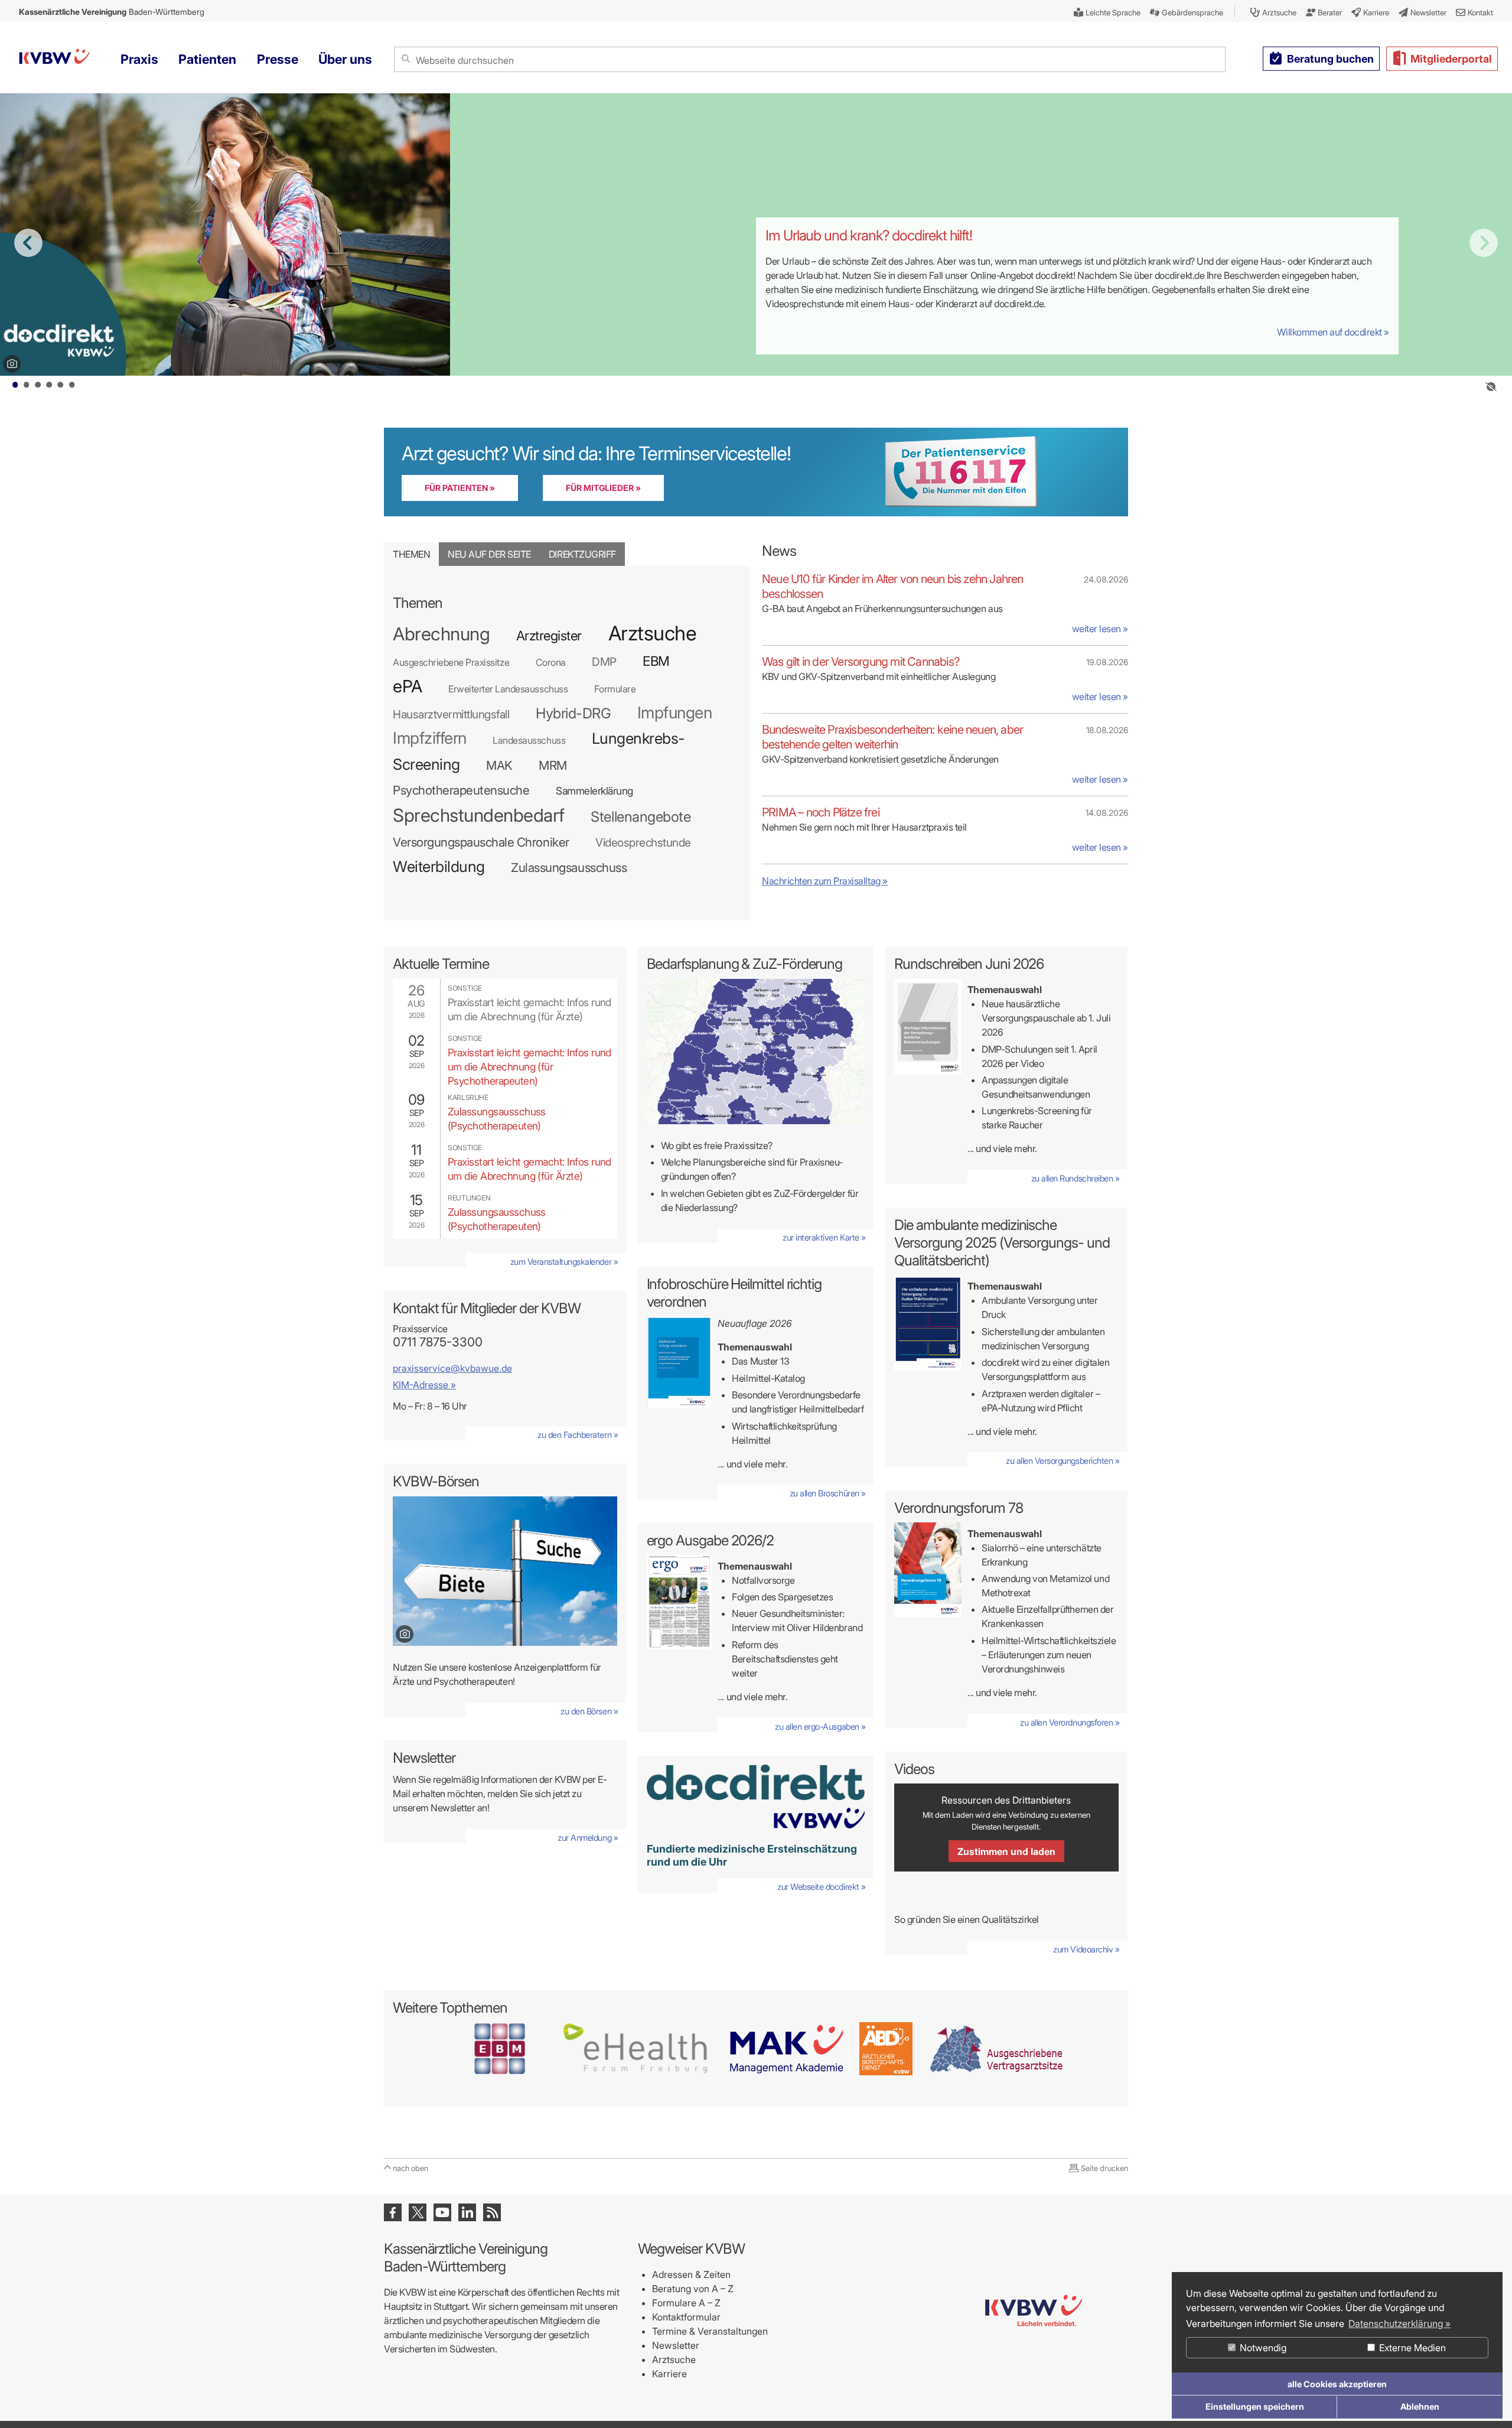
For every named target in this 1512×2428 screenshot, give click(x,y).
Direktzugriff (582, 554)
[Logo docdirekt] (756, 1796)
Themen (411, 554)
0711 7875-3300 (438, 1342)
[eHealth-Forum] (636, 2048)
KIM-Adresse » (424, 1385)
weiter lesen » (1100, 629)
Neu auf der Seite (489, 554)
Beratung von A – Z (693, 2289)
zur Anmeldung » (588, 1838)
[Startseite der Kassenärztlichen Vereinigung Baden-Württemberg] (54, 58)
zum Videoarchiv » (1086, 1949)
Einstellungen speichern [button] (1255, 2406)
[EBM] (499, 2048)
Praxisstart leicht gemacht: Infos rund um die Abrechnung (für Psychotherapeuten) (529, 1067)
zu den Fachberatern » (578, 1435)
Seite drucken (1104, 2168)
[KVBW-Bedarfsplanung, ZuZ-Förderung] (756, 1052)
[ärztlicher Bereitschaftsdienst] (886, 2048)
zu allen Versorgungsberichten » (1063, 1461)
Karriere (669, 2374)
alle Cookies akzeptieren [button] (1337, 2384)
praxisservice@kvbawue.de (452, 1368)
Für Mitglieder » (603, 488)
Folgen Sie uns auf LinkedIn (467, 2212)
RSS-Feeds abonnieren (492, 2212)
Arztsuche (674, 2359)
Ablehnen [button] (1420, 2406)
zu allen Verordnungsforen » (1070, 1722)
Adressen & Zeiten (691, 2274)
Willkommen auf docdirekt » (1333, 332)
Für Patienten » (460, 488)
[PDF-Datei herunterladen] (680, 1404)
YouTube (442, 2212)
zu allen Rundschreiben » (1075, 1178)
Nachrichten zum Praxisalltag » (825, 881)
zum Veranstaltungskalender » (564, 1262)
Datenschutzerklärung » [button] (1399, 2323)
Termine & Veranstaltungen (710, 2331)
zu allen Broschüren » (828, 1493)
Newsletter (676, 2345)
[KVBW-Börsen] (505, 1571)
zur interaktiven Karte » (824, 1237)
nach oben (410, 2168)
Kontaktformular (686, 2317)
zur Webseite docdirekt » (821, 1887)
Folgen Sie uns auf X (418, 2212)
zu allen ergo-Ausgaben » (820, 1726)
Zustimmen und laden (1006, 1851)
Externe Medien (1411, 2348)
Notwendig (1262, 2348)
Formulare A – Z (686, 2303)
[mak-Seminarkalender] (786, 2048)
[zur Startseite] (1034, 2374)
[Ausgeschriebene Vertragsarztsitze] (996, 2048)
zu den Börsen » (589, 1711)
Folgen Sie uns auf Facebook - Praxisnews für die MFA (393, 2212)
